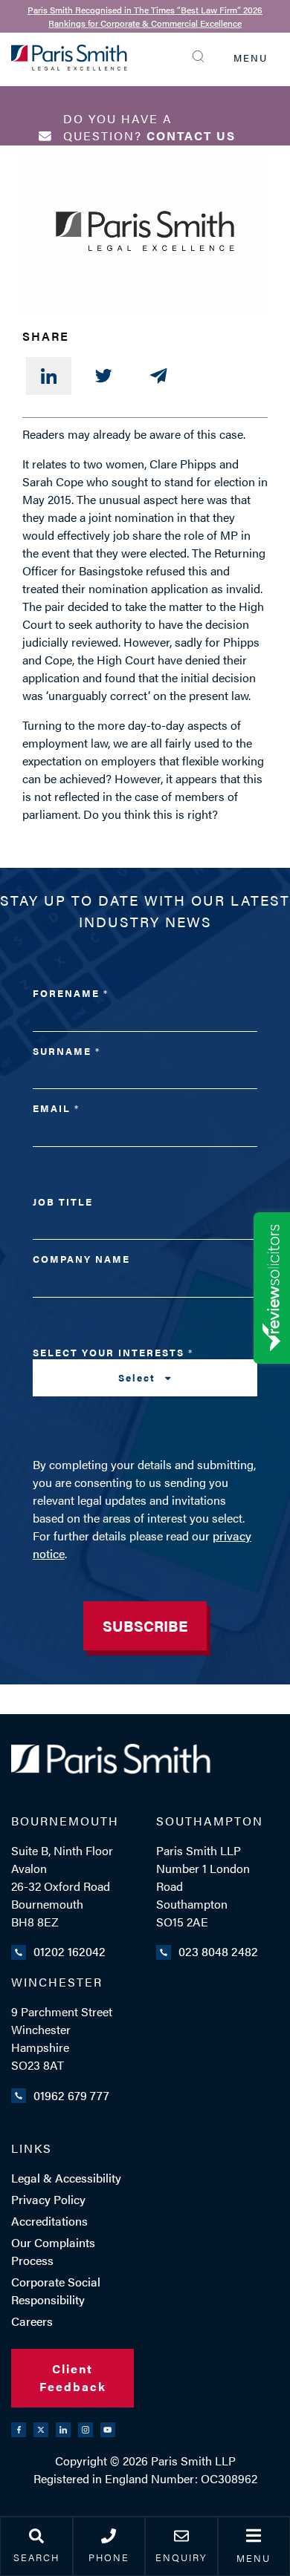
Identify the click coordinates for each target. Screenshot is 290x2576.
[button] (202, 56)
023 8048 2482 (218, 1951)
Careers (32, 2321)
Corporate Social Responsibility (56, 2291)
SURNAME (66, 1051)
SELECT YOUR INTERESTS (112, 1365)
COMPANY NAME (81, 1259)
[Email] (159, 376)
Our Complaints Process (53, 2251)
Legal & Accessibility (66, 2178)
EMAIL (55, 1108)
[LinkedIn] (49, 376)
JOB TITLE (63, 1202)
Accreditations (49, 2221)
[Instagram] (86, 2430)
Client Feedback (73, 2377)
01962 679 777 (71, 2095)
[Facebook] (19, 2430)
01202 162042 (70, 1951)
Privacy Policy (48, 2199)
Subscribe (145, 1625)
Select (139, 1377)
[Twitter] (104, 376)
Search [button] (36, 2557)
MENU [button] (251, 58)
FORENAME (70, 993)
